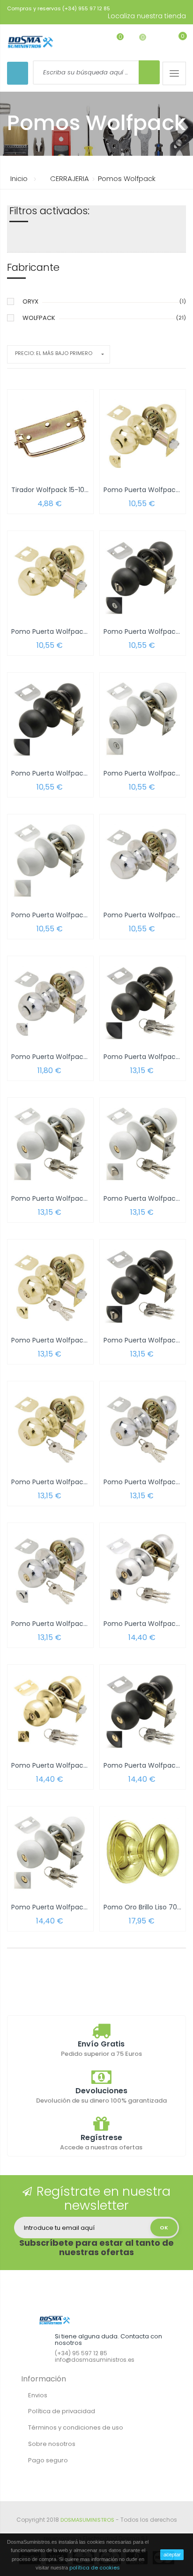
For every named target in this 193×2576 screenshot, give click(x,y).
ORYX (30, 301)
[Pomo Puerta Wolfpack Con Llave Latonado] (50, 1426)
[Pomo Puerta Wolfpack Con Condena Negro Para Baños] (143, 576)
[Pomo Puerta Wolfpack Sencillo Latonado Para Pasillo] (50, 576)
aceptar (172, 2554)
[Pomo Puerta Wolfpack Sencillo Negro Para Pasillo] (50, 718)
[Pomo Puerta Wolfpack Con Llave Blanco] (50, 1143)
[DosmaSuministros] (30, 42)
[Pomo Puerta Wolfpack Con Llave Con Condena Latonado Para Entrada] (50, 1285)
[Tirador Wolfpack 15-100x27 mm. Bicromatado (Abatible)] (50, 435)
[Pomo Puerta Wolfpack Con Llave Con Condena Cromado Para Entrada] (50, 1568)
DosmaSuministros (87, 2520)
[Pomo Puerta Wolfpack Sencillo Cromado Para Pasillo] (143, 860)
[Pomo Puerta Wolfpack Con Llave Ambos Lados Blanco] (50, 1852)
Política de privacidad (62, 2411)
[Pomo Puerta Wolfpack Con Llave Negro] (143, 1001)
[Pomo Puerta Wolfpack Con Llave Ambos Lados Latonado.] (50, 1710)
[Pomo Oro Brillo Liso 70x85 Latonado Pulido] (143, 1852)
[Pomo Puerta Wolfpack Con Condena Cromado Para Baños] (50, 1001)
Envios (38, 2395)
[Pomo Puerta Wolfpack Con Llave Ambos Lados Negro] (143, 1710)
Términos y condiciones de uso (76, 2427)
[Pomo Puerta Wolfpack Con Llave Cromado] (143, 1426)
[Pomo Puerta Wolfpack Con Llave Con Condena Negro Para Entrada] (143, 1285)
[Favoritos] (113, 41)
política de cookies (95, 2568)
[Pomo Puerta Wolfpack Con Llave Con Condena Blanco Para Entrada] (143, 1143)
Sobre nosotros (52, 2444)
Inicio (19, 178)
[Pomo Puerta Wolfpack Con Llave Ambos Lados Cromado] (143, 1568)
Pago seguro (48, 2460)
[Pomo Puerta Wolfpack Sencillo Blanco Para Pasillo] (50, 860)
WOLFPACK (39, 318)
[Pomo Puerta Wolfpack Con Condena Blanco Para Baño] (143, 718)
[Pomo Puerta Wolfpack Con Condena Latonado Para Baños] (143, 435)
